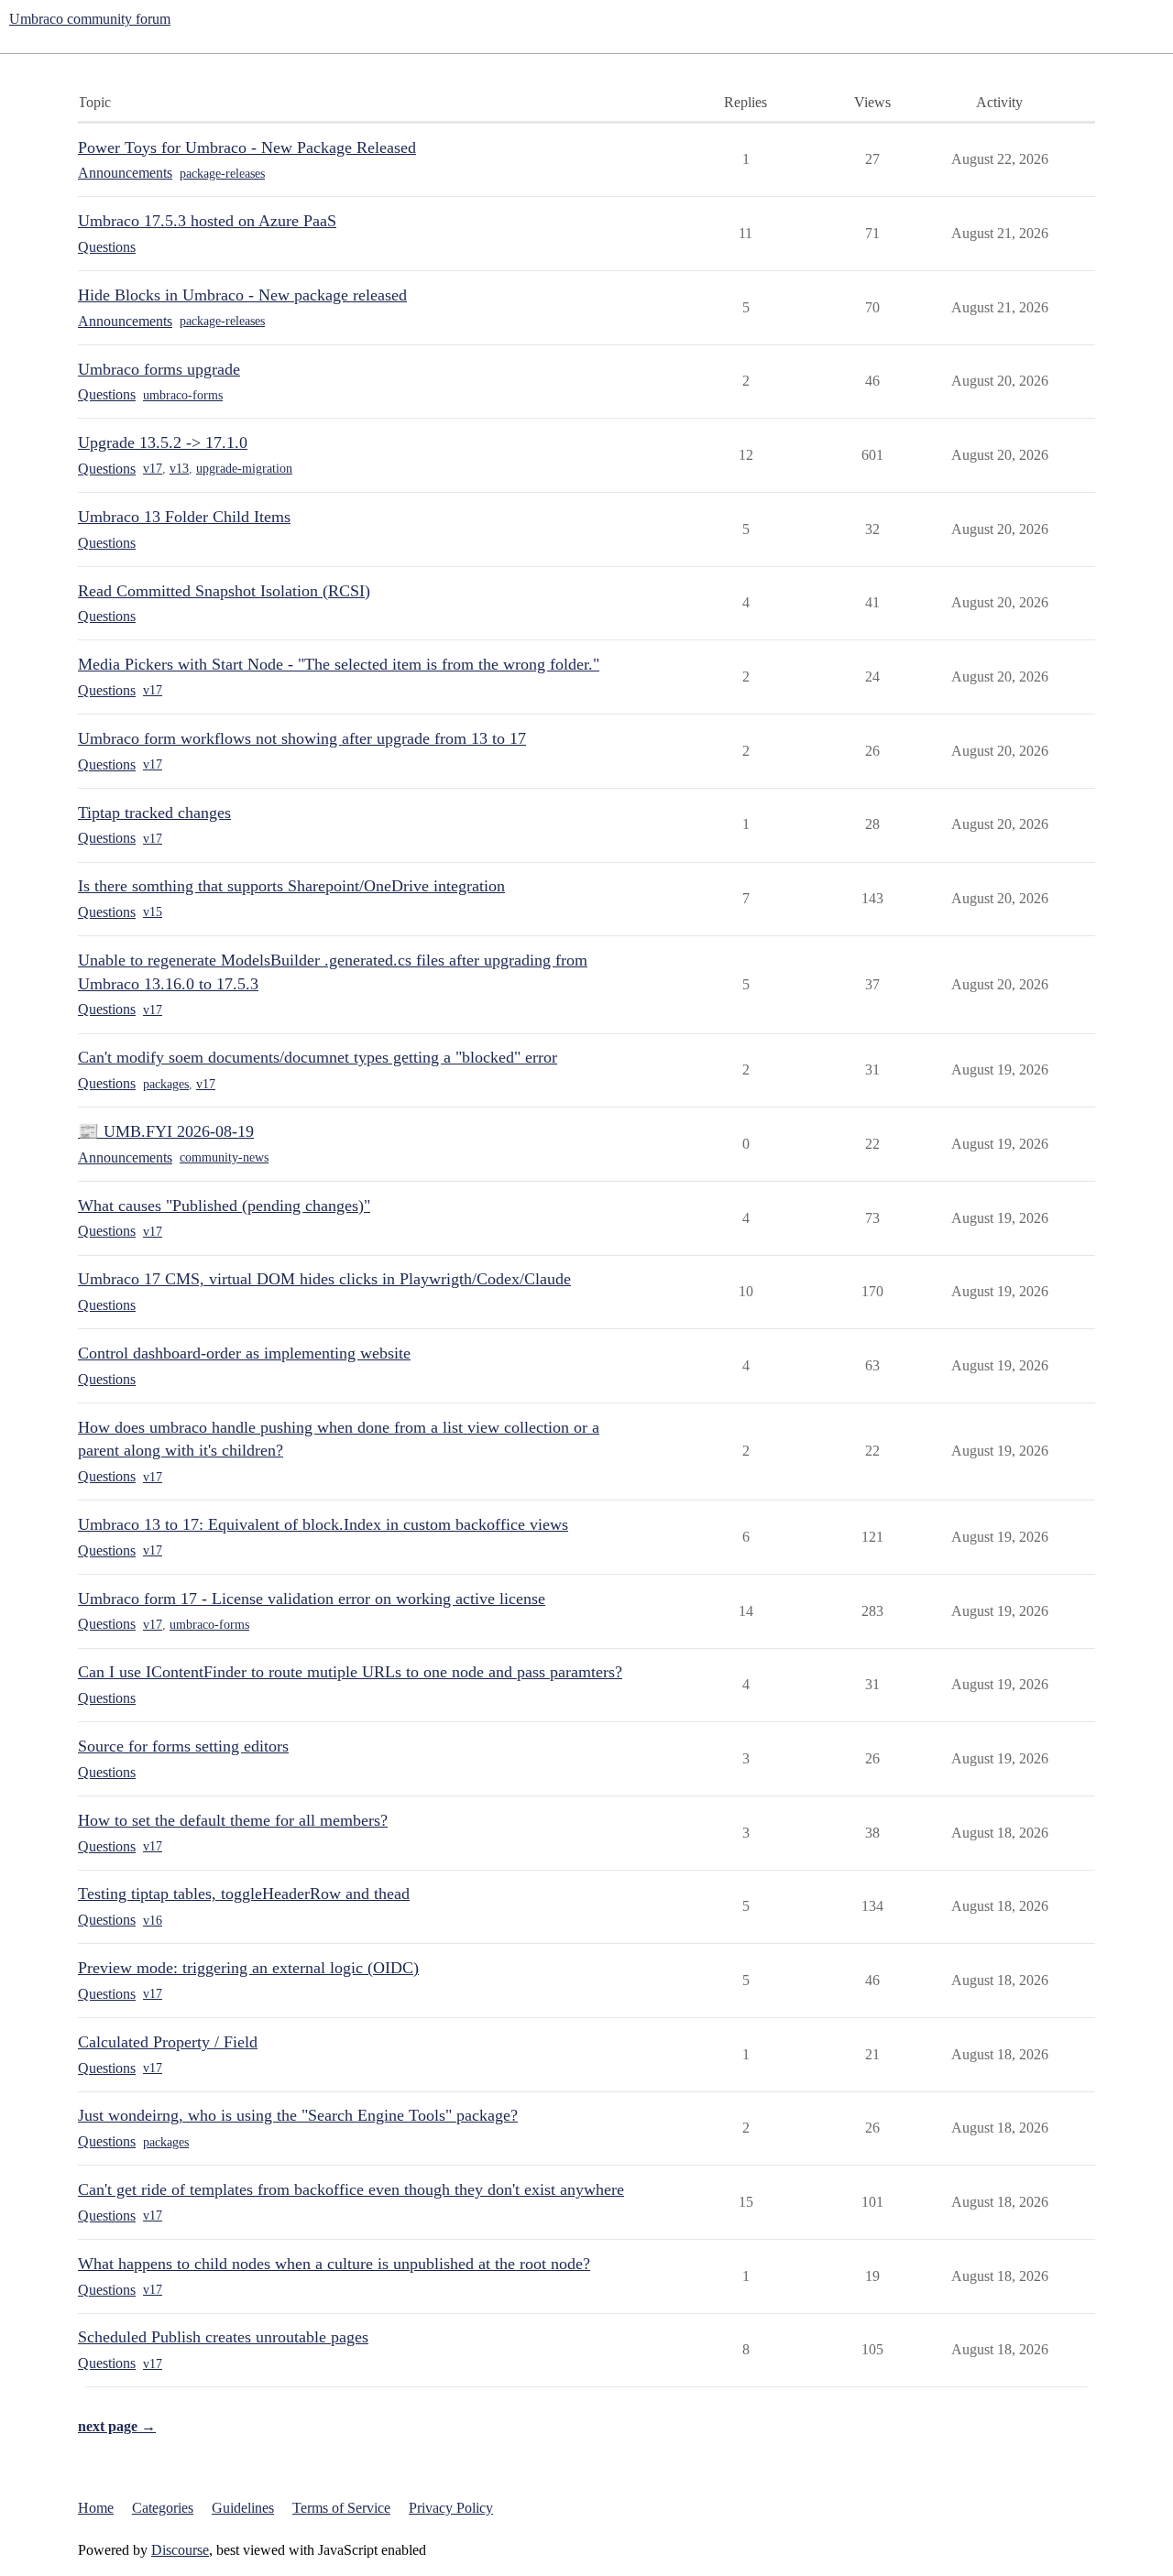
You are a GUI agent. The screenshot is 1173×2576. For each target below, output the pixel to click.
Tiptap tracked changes (154, 813)
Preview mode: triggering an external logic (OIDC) (248, 1968)
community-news (224, 1157)
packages (166, 1084)
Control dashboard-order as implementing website (244, 1353)
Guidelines (243, 2508)
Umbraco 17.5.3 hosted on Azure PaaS (207, 221)
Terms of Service (341, 2508)
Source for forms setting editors (183, 1746)
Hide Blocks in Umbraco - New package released (242, 295)
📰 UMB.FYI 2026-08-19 (166, 1131)
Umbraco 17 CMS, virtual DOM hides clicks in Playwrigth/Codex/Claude (324, 1279)
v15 (153, 912)
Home (96, 2508)
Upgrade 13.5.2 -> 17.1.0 (163, 442)
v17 (153, 469)
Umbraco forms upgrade (159, 369)
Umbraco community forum (90, 19)
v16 (153, 1921)
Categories (163, 2508)
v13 (179, 469)
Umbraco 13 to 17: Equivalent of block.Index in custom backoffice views (323, 1524)
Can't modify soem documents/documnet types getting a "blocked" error (318, 1057)
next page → (117, 2426)
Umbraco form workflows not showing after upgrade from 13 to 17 (302, 738)
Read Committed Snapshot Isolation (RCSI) (224, 591)
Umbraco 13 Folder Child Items (184, 517)
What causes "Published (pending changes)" (224, 1206)
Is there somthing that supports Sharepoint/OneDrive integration (291, 886)
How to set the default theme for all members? (233, 1820)
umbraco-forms (183, 395)
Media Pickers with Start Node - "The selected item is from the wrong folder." (339, 664)
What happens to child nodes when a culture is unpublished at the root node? (334, 2264)
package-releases (222, 174)
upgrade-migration (244, 469)
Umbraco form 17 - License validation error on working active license (312, 1599)
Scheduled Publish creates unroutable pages (223, 2337)
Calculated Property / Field (168, 2042)
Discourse (180, 2550)
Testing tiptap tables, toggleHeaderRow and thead (244, 1894)
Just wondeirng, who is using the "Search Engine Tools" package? (298, 2115)
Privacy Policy (451, 2508)
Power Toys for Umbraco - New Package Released (247, 147)
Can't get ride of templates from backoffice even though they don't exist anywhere (351, 2189)
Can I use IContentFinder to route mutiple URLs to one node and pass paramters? (350, 1672)
